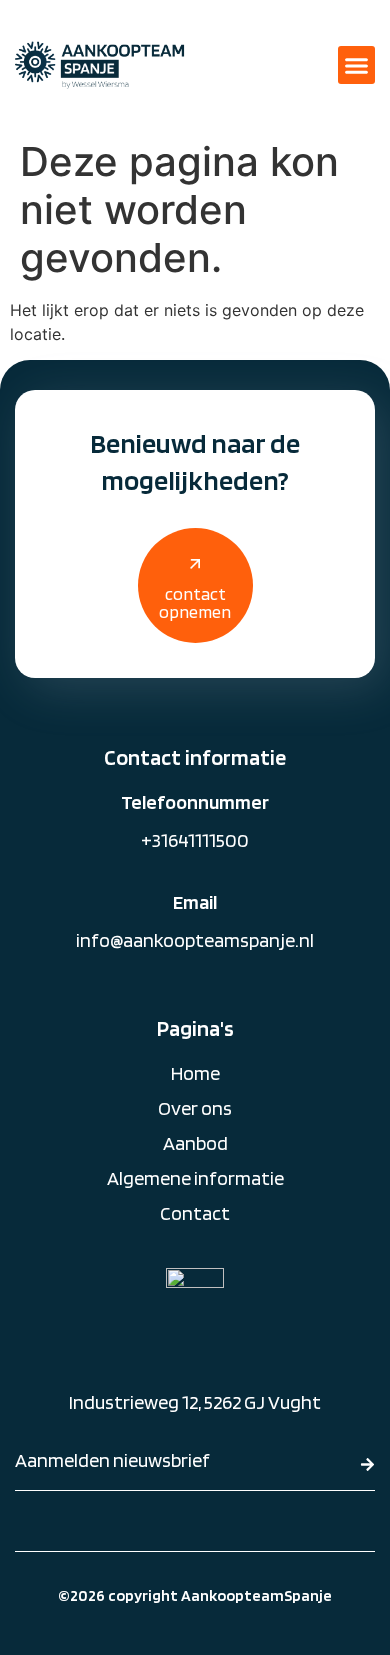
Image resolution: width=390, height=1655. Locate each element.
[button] (357, 65)
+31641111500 (195, 840)
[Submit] (367, 1464)
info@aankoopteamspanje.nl (195, 940)
